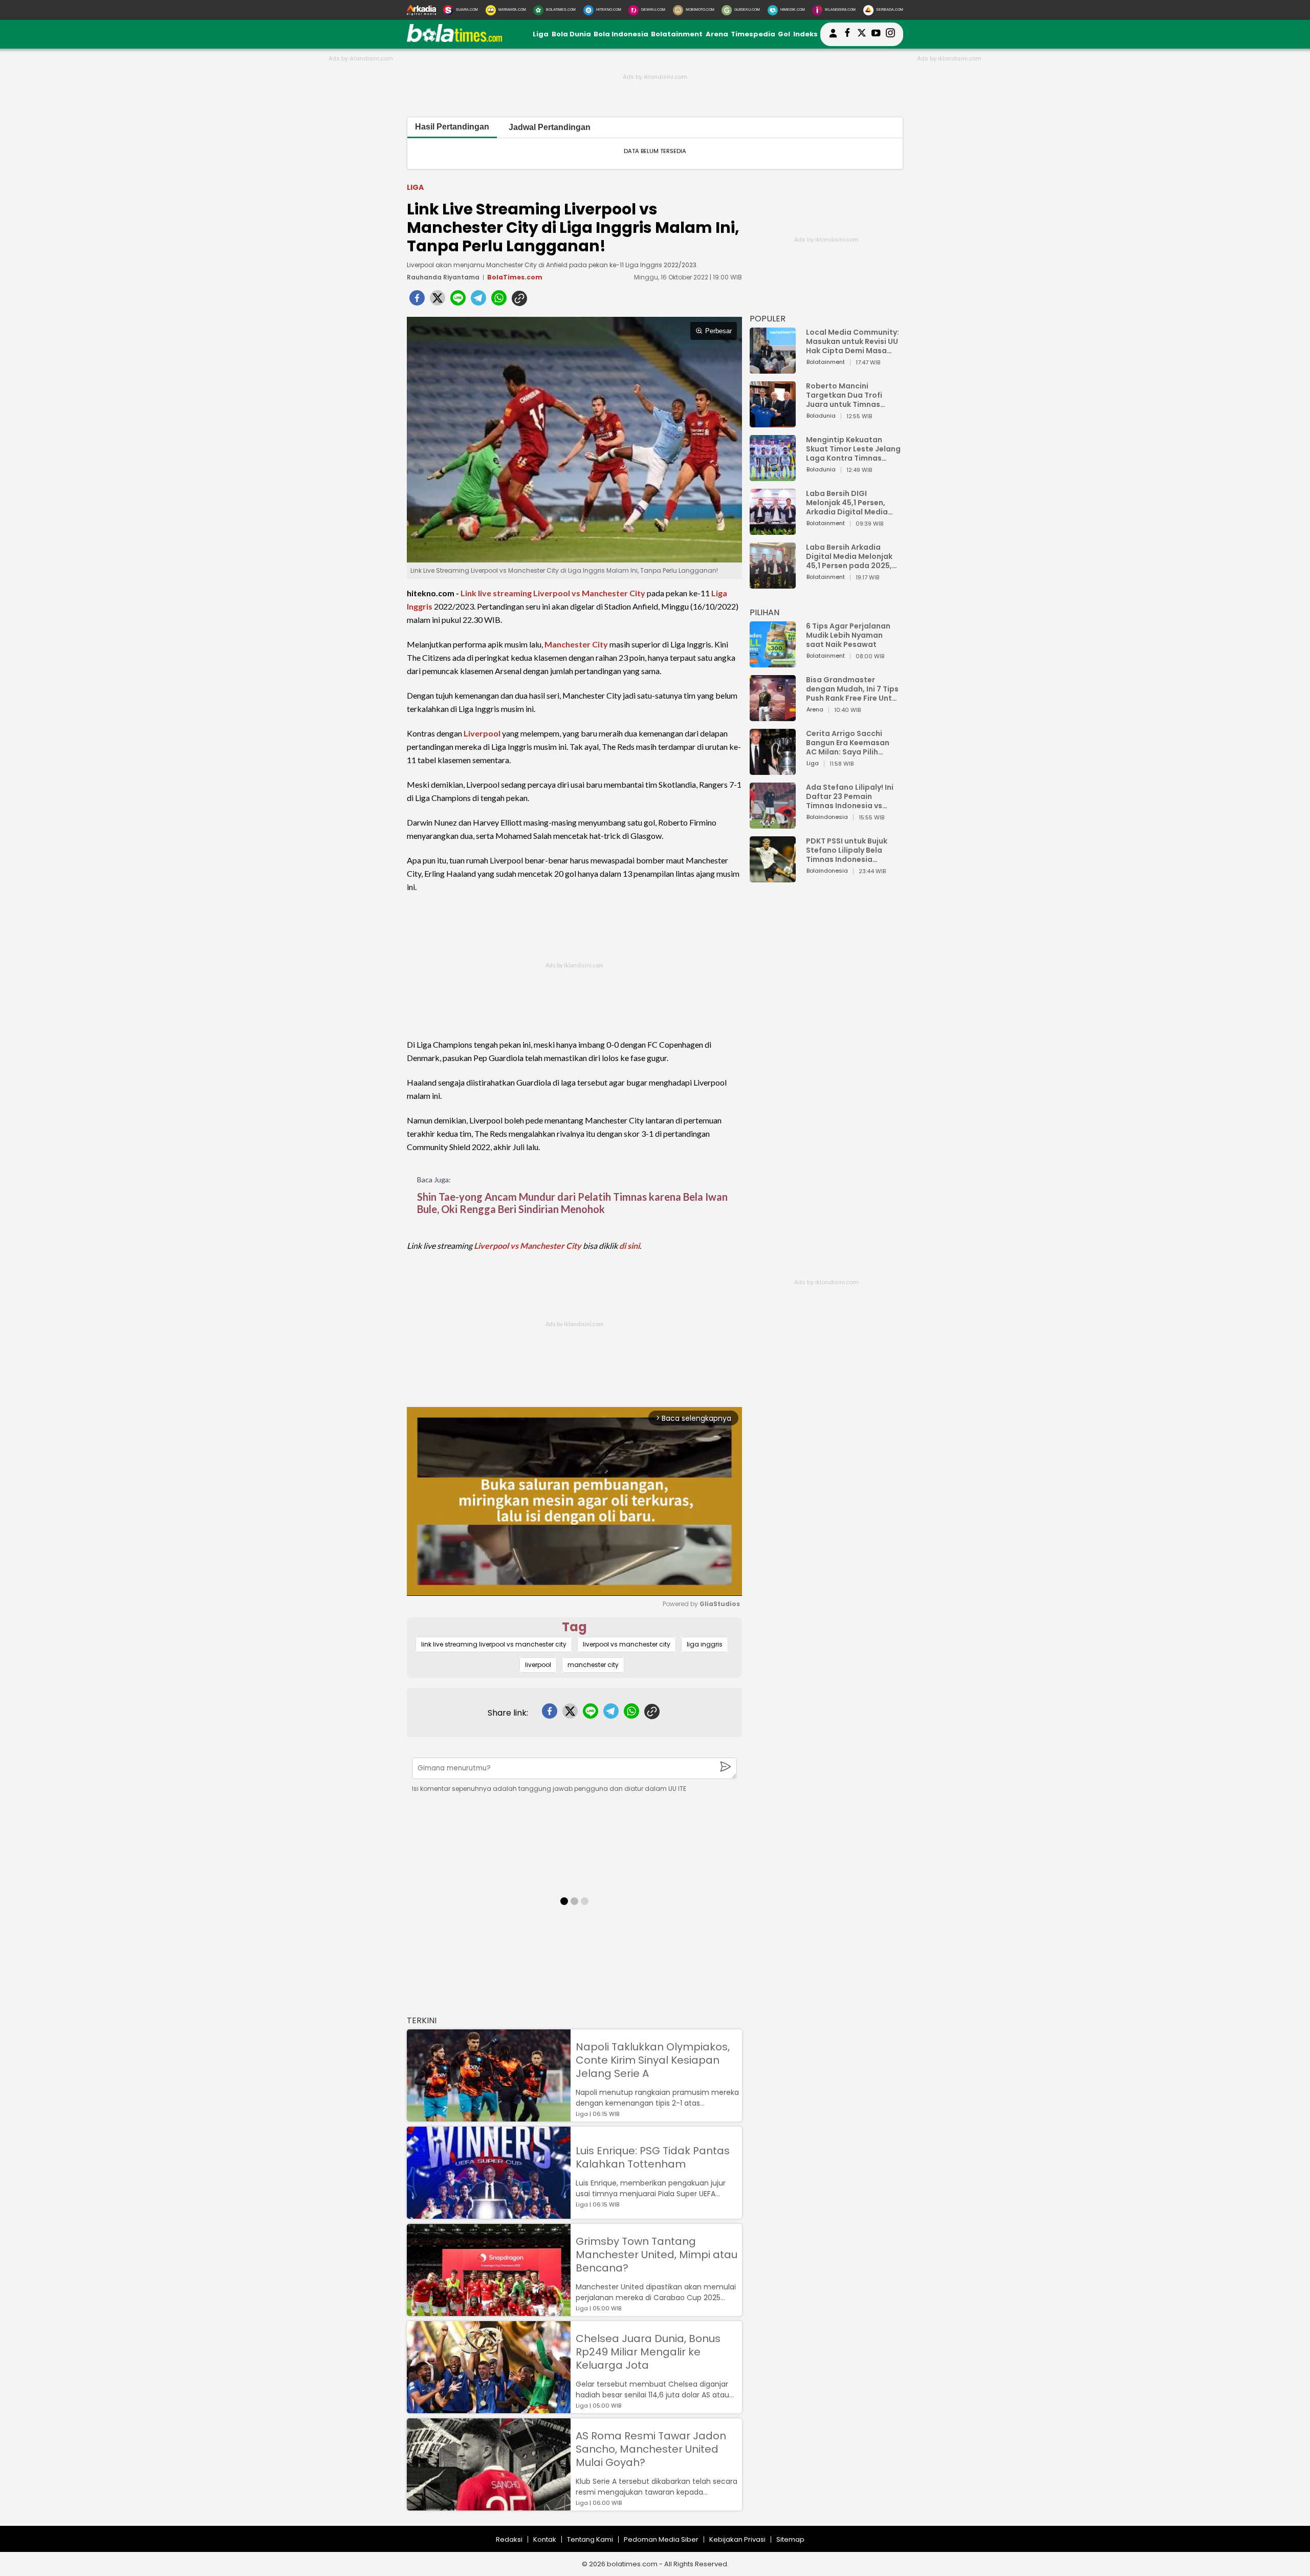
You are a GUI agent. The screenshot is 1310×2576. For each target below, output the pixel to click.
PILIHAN (765, 612)
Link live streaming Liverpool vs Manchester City (553, 593)
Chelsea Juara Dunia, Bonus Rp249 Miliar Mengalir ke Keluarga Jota (648, 2352)
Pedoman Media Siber (661, 2539)
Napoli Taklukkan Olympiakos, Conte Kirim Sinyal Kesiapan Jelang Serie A (653, 2060)
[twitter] (438, 301)
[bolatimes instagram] (890, 34)
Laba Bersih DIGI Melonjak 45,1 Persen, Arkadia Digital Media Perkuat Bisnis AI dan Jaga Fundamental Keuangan (847, 503)
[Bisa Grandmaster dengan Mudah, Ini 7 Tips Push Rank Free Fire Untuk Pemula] (773, 716)
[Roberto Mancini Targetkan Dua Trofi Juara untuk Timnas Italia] (773, 423)
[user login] (833, 38)
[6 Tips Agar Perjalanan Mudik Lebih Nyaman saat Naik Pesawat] (773, 663)
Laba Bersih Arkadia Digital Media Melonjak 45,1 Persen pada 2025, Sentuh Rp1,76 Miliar (849, 556)
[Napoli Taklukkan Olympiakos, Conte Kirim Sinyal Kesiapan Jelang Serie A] (489, 2117)
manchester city (593, 1665)
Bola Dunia (571, 34)
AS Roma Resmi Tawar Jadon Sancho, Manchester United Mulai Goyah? (651, 2449)
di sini (629, 1246)
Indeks (805, 34)
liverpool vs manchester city (627, 1644)
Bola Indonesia (621, 34)
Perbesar (718, 331)
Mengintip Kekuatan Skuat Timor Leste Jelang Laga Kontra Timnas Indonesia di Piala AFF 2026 (853, 449)
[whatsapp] (499, 301)
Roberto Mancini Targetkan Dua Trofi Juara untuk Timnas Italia (844, 395)
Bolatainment (677, 34)
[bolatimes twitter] (862, 34)
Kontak (545, 2539)
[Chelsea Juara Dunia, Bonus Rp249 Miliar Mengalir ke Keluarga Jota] (489, 2408)
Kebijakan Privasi (737, 2539)
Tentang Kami (590, 2539)
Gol (784, 34)
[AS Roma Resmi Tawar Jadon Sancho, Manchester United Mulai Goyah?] (489, 2506)
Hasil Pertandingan (452, 127)
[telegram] (478, 301)
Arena (717, 34)
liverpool (538, 1665)
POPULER (768, 319)
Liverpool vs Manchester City (528, 1246)
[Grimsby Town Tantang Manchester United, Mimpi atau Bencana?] (489, 2311)
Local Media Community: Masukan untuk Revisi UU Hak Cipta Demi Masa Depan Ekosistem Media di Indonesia (853, 341)
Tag (574, 1627)
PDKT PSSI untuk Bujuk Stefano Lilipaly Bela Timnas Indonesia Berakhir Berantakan (847, 850)
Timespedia (753, 34)
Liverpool (482, 733)
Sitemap (790, 2539)
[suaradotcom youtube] (876, 34)
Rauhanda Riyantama (443, 277)
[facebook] (417, 301)
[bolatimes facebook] (847, 34)
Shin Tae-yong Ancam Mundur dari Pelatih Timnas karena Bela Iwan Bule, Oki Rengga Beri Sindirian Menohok (572, 1203)
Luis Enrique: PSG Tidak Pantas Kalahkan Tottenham (653, 2157)
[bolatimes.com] (454, 40)
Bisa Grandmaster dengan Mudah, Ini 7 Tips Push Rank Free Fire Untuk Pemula (853, 689)
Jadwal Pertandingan (550, 127)
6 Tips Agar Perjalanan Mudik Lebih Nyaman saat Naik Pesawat (848, 635)
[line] (458, 301)
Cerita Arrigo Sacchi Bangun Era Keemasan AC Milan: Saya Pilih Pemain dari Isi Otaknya (850, 743)
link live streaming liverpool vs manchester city (494, 1644)
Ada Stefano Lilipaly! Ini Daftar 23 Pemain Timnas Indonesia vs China (850, 796)
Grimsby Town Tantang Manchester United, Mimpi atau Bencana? (657, 2255)
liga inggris (705, 1644)
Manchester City (576, 644)
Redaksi (509, 2539)
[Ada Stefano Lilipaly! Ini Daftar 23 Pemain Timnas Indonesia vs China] (773, 824)
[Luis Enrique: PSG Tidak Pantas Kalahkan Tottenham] (489, 2214)
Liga (541, 34)
